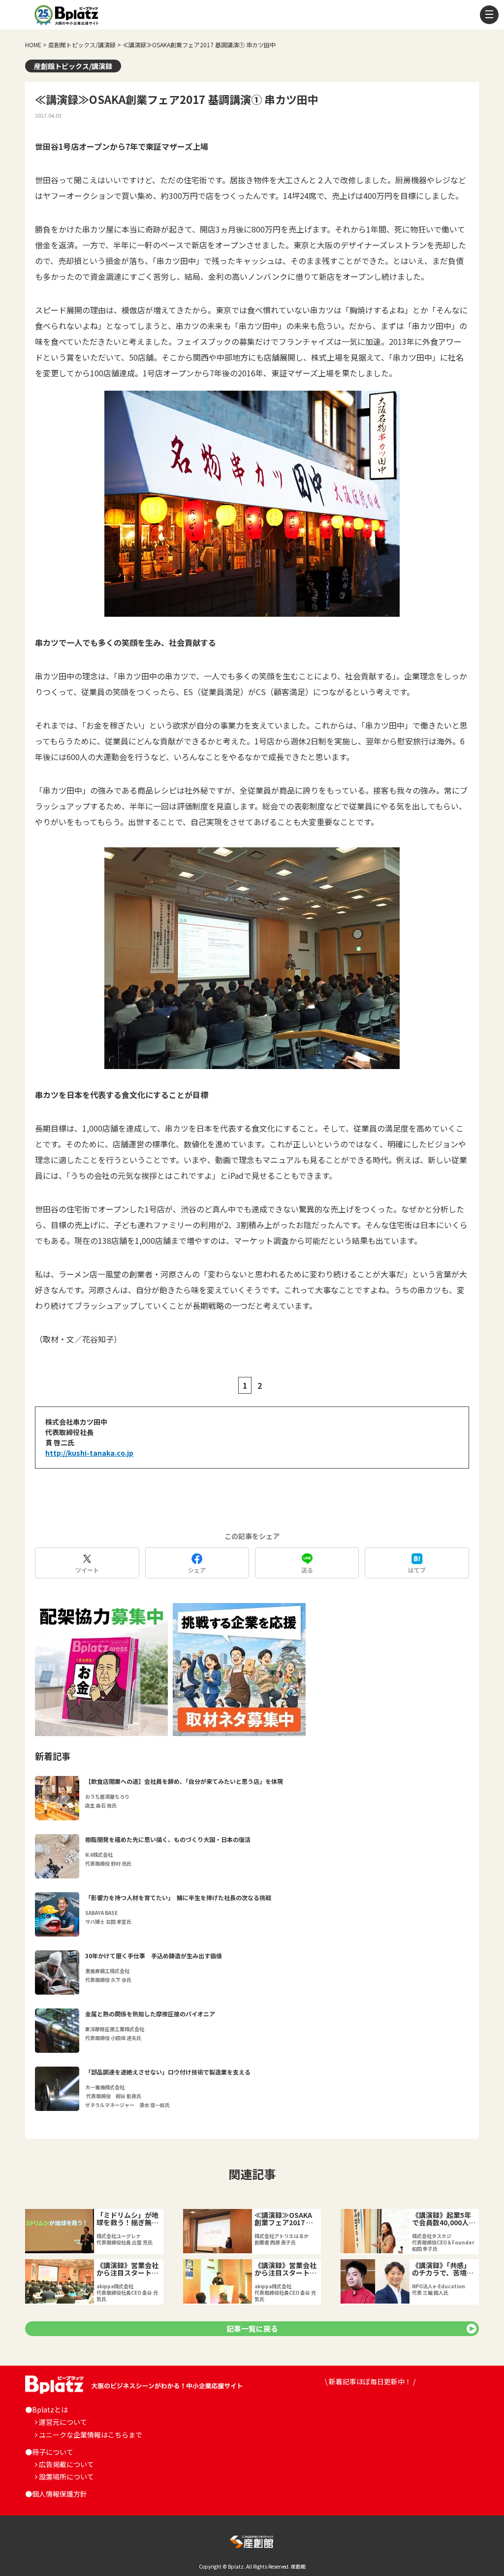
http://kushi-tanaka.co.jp (89, 1453)
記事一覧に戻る (252, 2328)
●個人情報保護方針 (56, 2494)
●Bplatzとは (47, 2409)
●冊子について (49, 2452)
